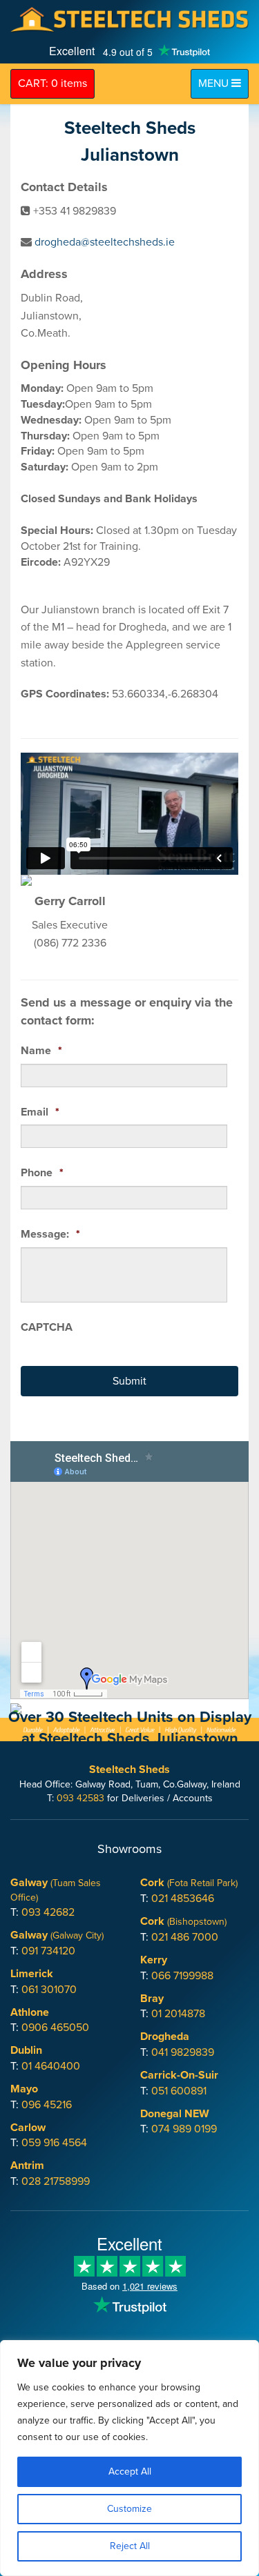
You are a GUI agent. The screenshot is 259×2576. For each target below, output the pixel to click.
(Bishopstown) (183, 1922)
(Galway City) (57, 1935)
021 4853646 (183, 1899)
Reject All (130, 2546)
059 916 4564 (54, 2143)
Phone (42, 1173)
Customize (129, 2509)
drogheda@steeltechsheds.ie (105, 242)
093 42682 (48, 1912)
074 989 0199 (184, 2129)
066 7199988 (182, 1976)
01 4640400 (51, 2066)
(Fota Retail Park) (189, 1883)
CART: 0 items (52, 83)
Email (40, 1112)
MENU (223, 83)
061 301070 (49, 1990)
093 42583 (80, 1798)
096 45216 (47, 2105)
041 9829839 (183, 2052)
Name (41, 1051)
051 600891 (179, 2091)
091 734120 (48, 1951)
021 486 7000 (185, 1937)
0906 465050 (55, 2028)
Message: (50, 1234)
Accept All (130, 2471)
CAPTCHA (47, 1327)
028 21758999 (56, 2181)
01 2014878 (178, 2014)
